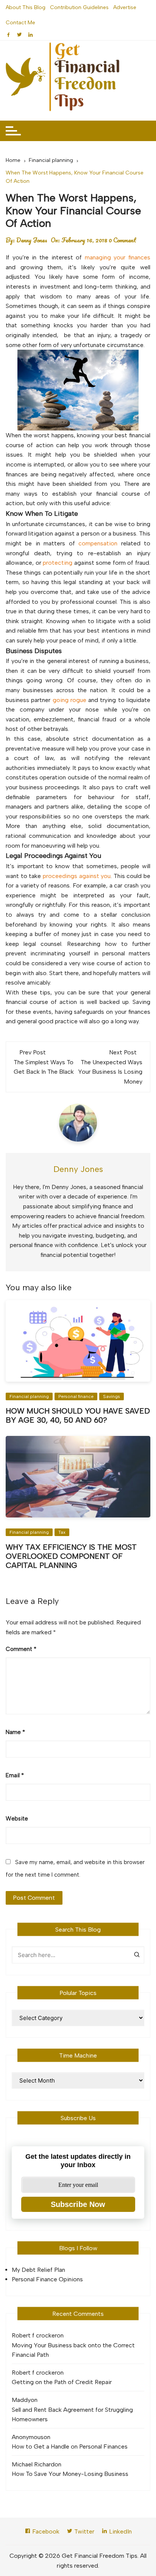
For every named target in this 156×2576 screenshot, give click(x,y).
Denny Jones (32, 240)
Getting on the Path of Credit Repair (62, 2382)
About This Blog (26, 7)
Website (17, 1819)
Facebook (45, 2531)
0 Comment (122, 240)
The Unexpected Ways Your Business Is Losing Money (110, 1072)
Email (15, 1775)
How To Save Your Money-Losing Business (70, 2474)
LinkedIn (120, 2531)
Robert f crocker (34, 2335)
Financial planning (29, 1396)
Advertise (125, 7)
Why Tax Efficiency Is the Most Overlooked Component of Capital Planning (71, 1556)
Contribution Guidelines (79, 7)
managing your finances (118, 257)
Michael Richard (33, 2464)
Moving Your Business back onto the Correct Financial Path (73, 2350)
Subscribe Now (78, 2204)
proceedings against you (77, 876)
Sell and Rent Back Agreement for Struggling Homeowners (72, 2415)
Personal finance (76, 1396)
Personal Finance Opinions (47, 2279)
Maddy (21, 2400)
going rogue (69, 700)
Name (15, 1732)
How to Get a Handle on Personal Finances (70, 2446)
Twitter (83, 2531)
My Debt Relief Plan (38, 2270)
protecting (58, 563)
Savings (112, 1396)
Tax (62, 1532)
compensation (98, 543)
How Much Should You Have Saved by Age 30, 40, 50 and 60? (78, 1415)
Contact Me (20, 23)
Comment (21, 1649)
